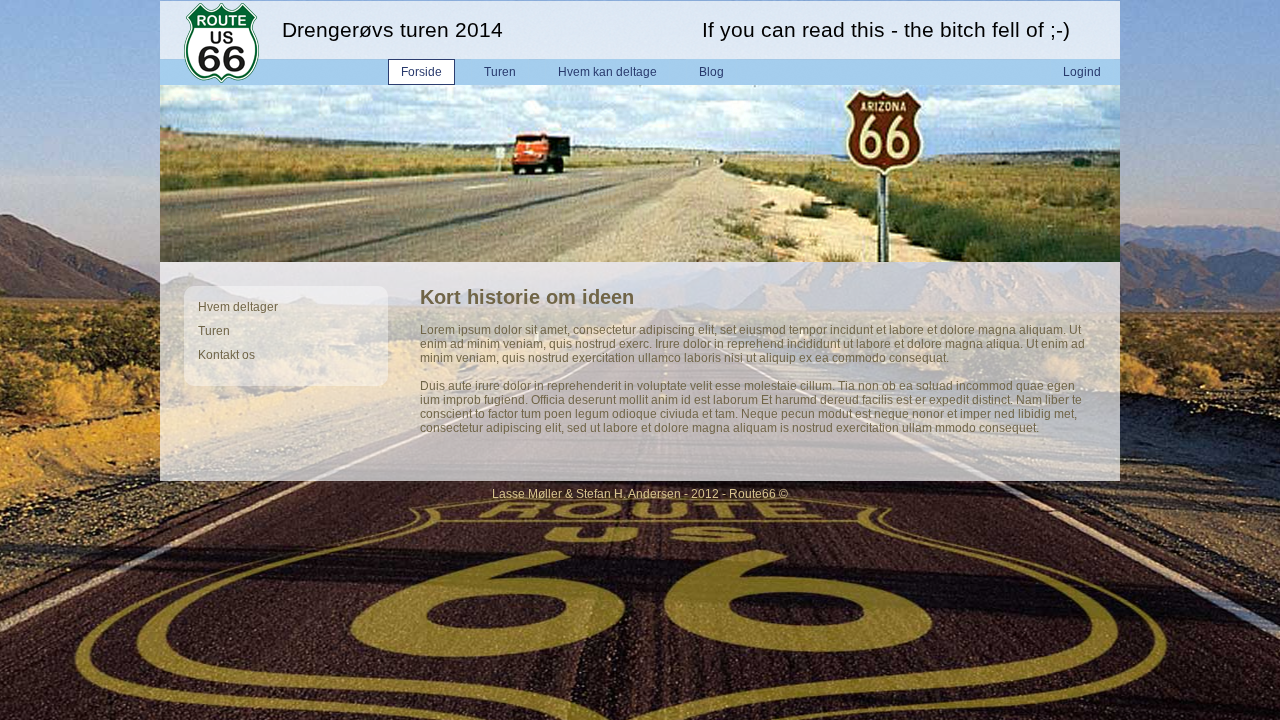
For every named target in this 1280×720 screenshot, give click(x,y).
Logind (1082, 72)
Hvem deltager (238, 307)
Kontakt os (226, 355)
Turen (214, 331)
